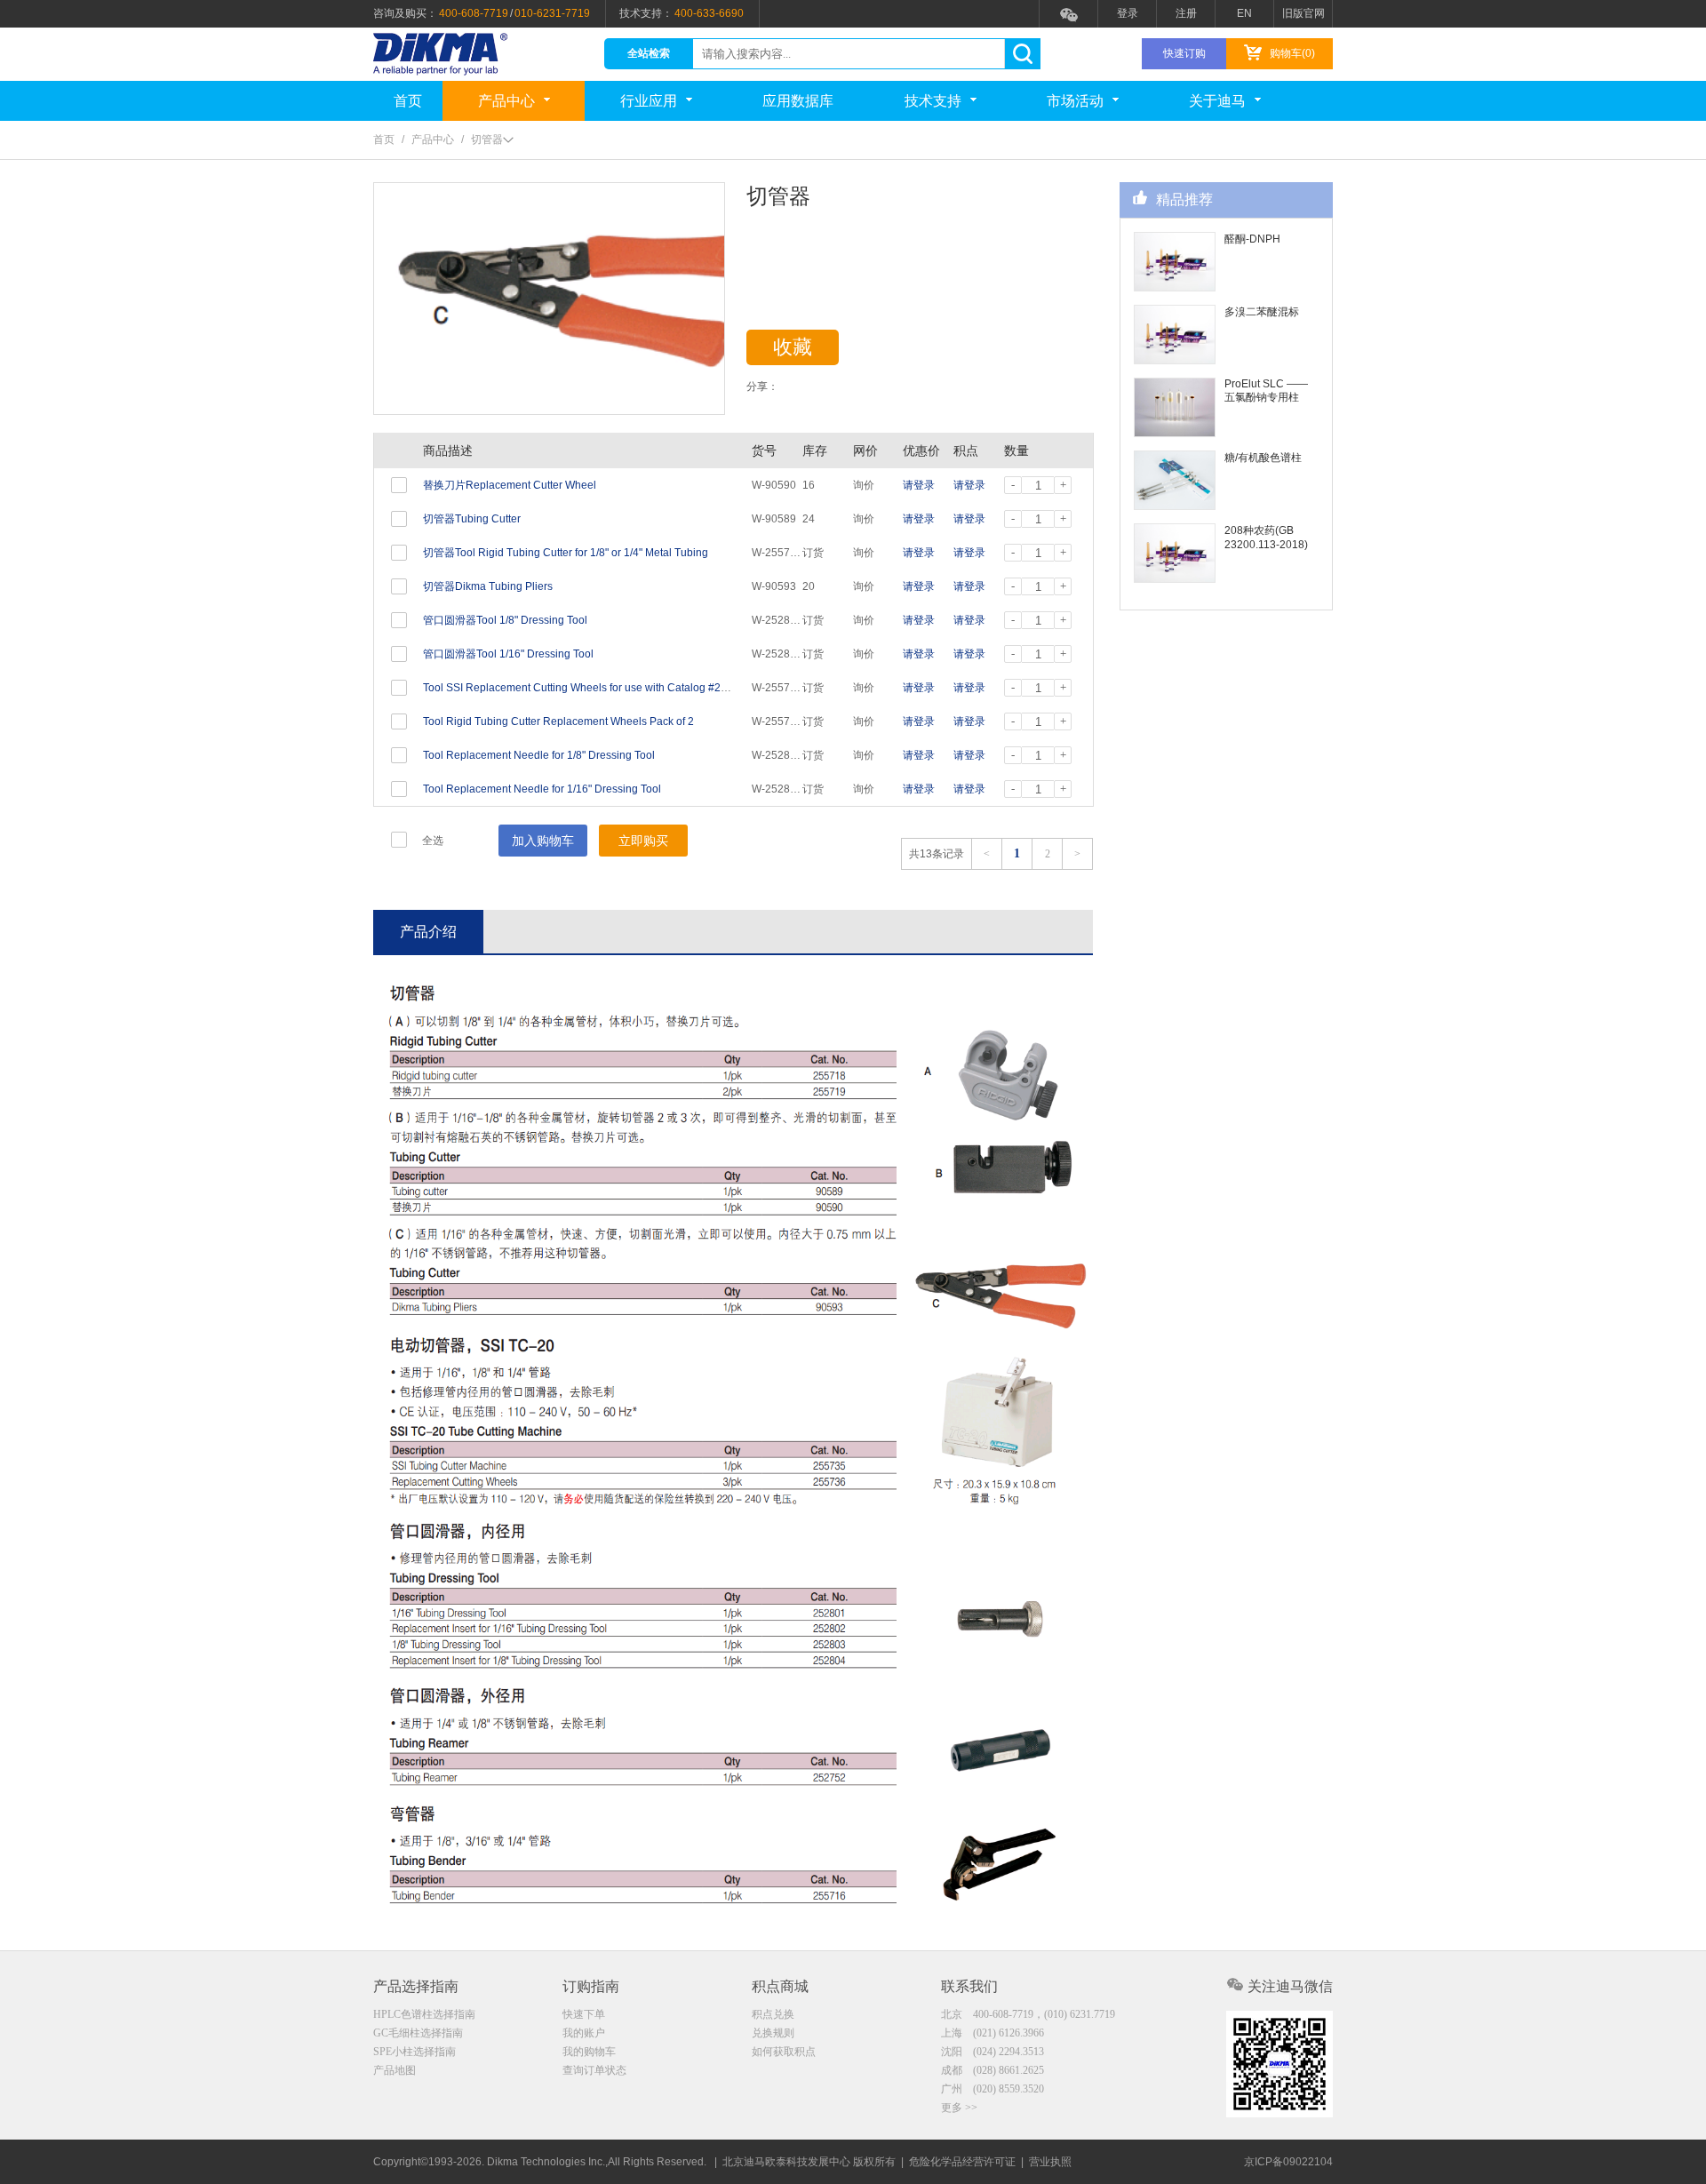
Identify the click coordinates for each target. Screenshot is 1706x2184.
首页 (408, 101)
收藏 (793, 347)
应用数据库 (798, 101)
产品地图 (395, 2070)
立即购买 (643, 841)
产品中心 (506, 101)
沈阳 (993, 2052)
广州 (993, 2089)
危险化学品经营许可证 (962, 2162)
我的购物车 (589, 2052)
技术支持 (933, 101)
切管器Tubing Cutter (472, 519)
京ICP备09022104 (1288, 2162)
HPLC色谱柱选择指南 (424, 2014)
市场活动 (1075, 101)
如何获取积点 (784, 2052)
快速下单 (584, 2014)
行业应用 (649, 101)
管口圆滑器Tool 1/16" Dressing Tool (508, 654)
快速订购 (1184, 53)
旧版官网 (1303, 13)
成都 (993, 2070)
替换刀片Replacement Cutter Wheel (510, 485)
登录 (1128, 13)
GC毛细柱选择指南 (418, 2033)
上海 (993, 2033)
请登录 (919, 485)
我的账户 (584, 2033)
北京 (1028, 2014)
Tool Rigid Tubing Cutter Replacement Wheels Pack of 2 (558, 721)
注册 (1186, 13)
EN (1244, 13)
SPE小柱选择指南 (415, 2052)
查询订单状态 (594, 2070)
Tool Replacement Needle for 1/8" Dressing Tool (539, 755)
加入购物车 (543, 841)
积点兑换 (773, 2014)
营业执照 (1050, 2162)
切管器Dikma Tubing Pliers (488, 586)
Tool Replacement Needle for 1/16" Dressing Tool (542, 789)
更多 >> (959, 2108)
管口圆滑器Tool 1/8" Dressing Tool (505, 620)
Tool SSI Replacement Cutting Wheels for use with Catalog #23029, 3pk (596, 688)
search (1022, 54)
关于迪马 (1217, 101)
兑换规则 (773, 2033)
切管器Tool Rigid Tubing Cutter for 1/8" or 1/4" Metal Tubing (566, 553)
